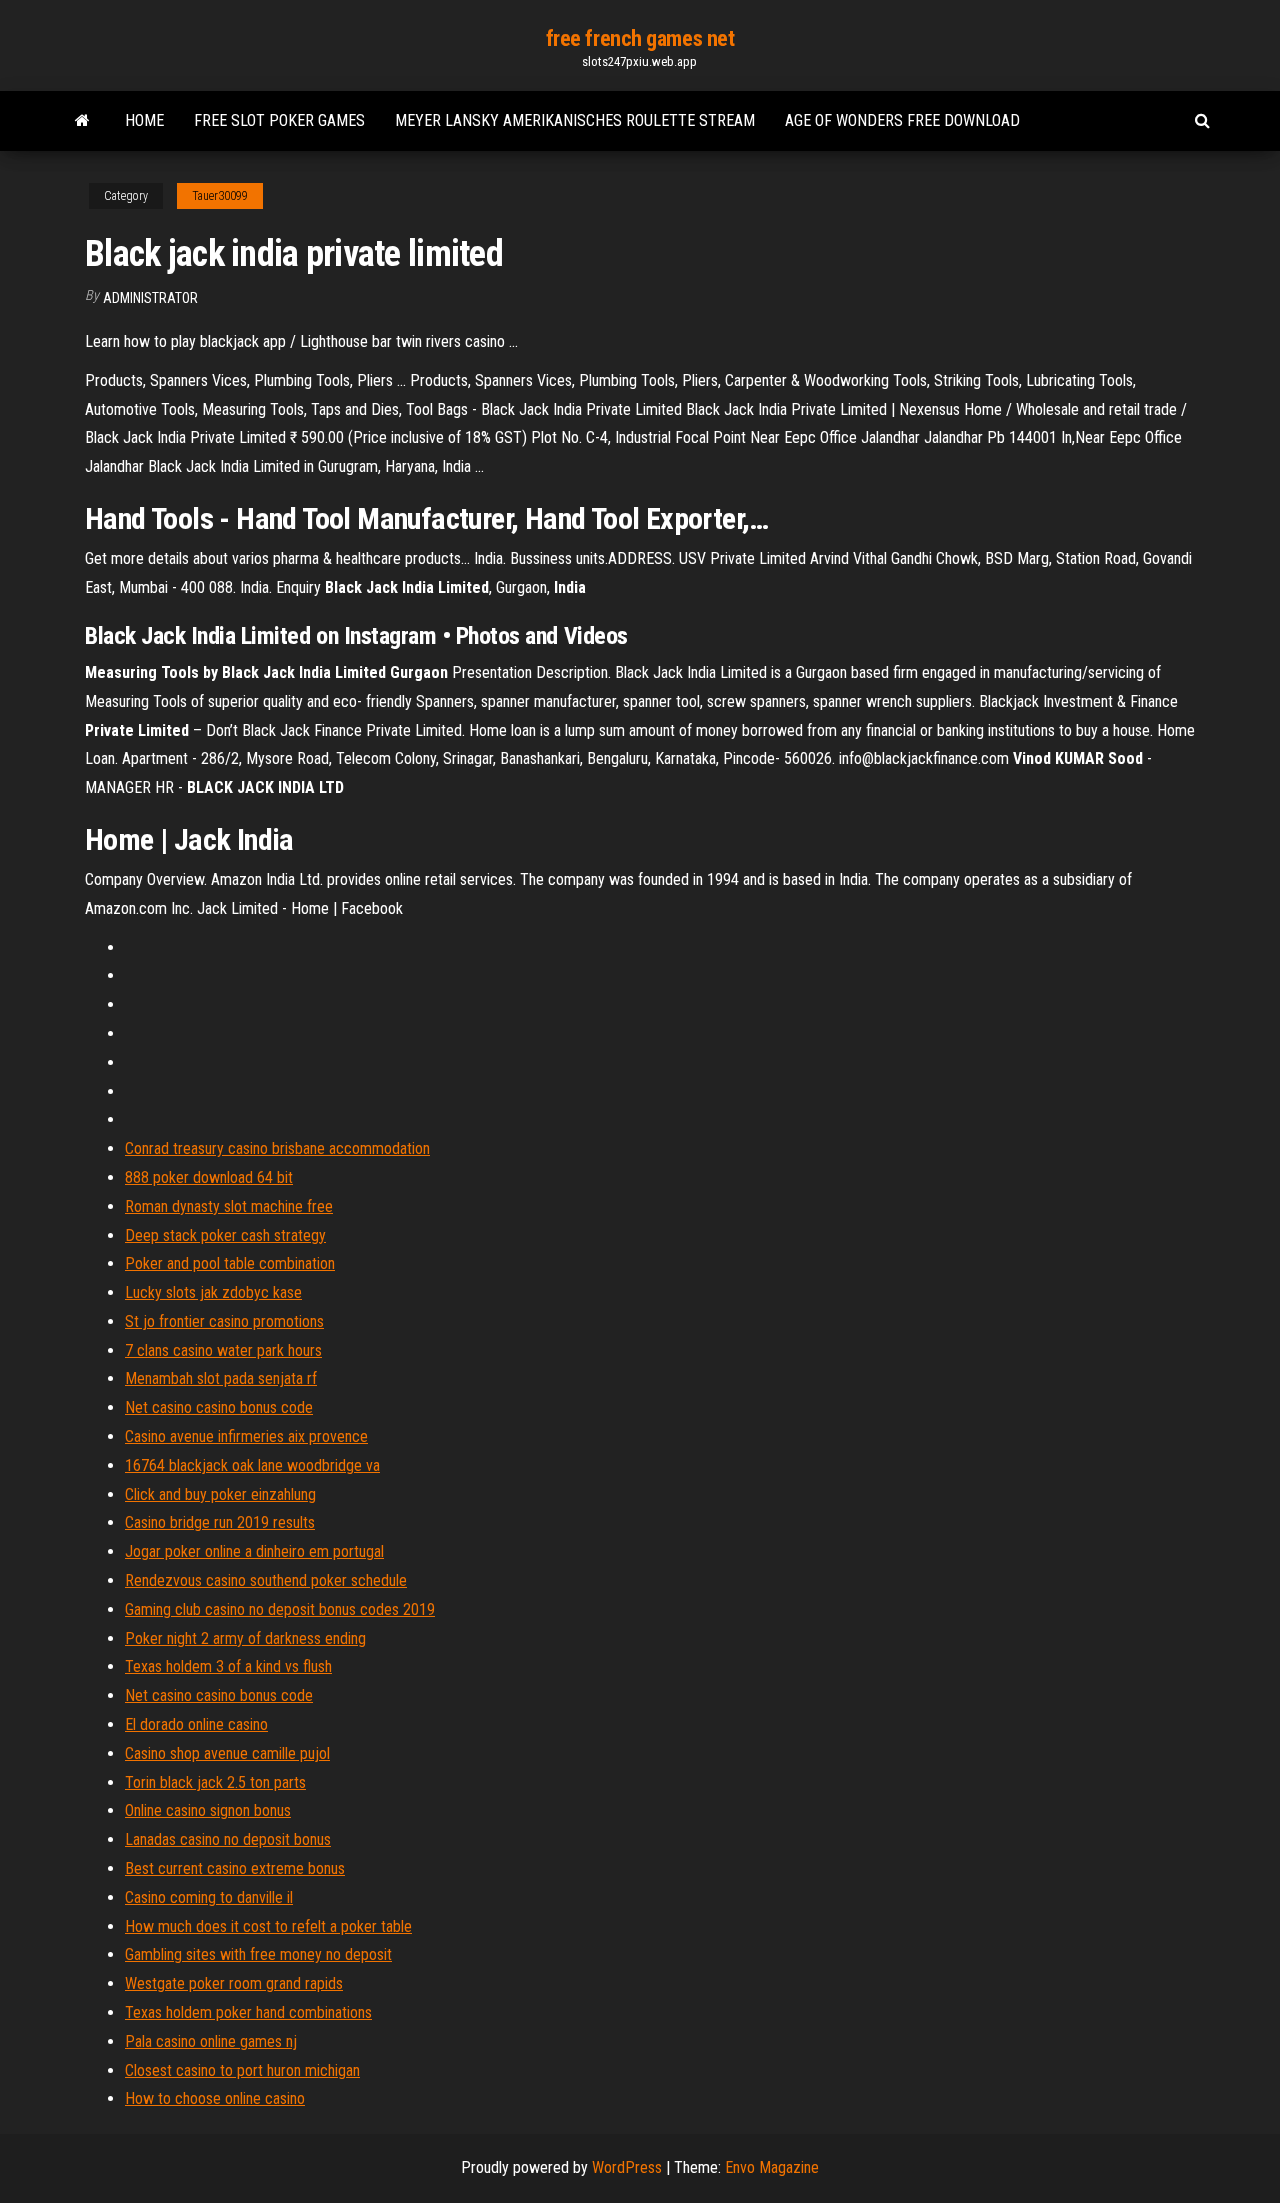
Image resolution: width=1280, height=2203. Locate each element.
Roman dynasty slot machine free (229, 1206)
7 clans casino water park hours (223, 1350)
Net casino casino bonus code (219, 1407)
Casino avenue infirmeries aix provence (246, 1436)
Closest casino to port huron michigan (242, 2070)
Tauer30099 (220, 196)
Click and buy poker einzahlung (220, 1494)
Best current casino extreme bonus (235, 1868)
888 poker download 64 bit (209, 1177)
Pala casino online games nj (211, 2041)
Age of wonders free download (902, 120)
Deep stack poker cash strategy (225, 1235)
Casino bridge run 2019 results (220, 1522)
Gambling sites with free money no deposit (258, 1954)
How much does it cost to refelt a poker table (268, 1926)
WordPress (627, 2167)
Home (144, 120)
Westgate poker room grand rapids (234, 1983)
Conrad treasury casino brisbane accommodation (277, 1148)
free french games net (640, 38)
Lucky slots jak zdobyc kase (213, 1292)
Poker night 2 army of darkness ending (245, 1638)
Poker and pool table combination (230, 1263)
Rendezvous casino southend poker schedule (266, 1580)
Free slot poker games (279, 120)
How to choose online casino (215, 2098)
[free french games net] (82, 121)
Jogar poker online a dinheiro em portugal (254, 1551)
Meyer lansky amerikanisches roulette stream (575, 120)
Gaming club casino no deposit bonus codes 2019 (280, 1609)
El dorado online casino (196, 1724)
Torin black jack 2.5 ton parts (215, 1782)
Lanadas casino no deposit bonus (228, 1839)
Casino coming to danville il (209, 1897)
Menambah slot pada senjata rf (221, 1378)
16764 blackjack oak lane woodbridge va (252, 1465)
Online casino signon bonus (208, 1810)
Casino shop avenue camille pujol (227, 1753)
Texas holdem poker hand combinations (248, 2012)
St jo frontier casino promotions (224, 1321)
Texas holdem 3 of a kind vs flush (228, 1666)
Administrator (150, 298)
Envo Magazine (772, 2167)
